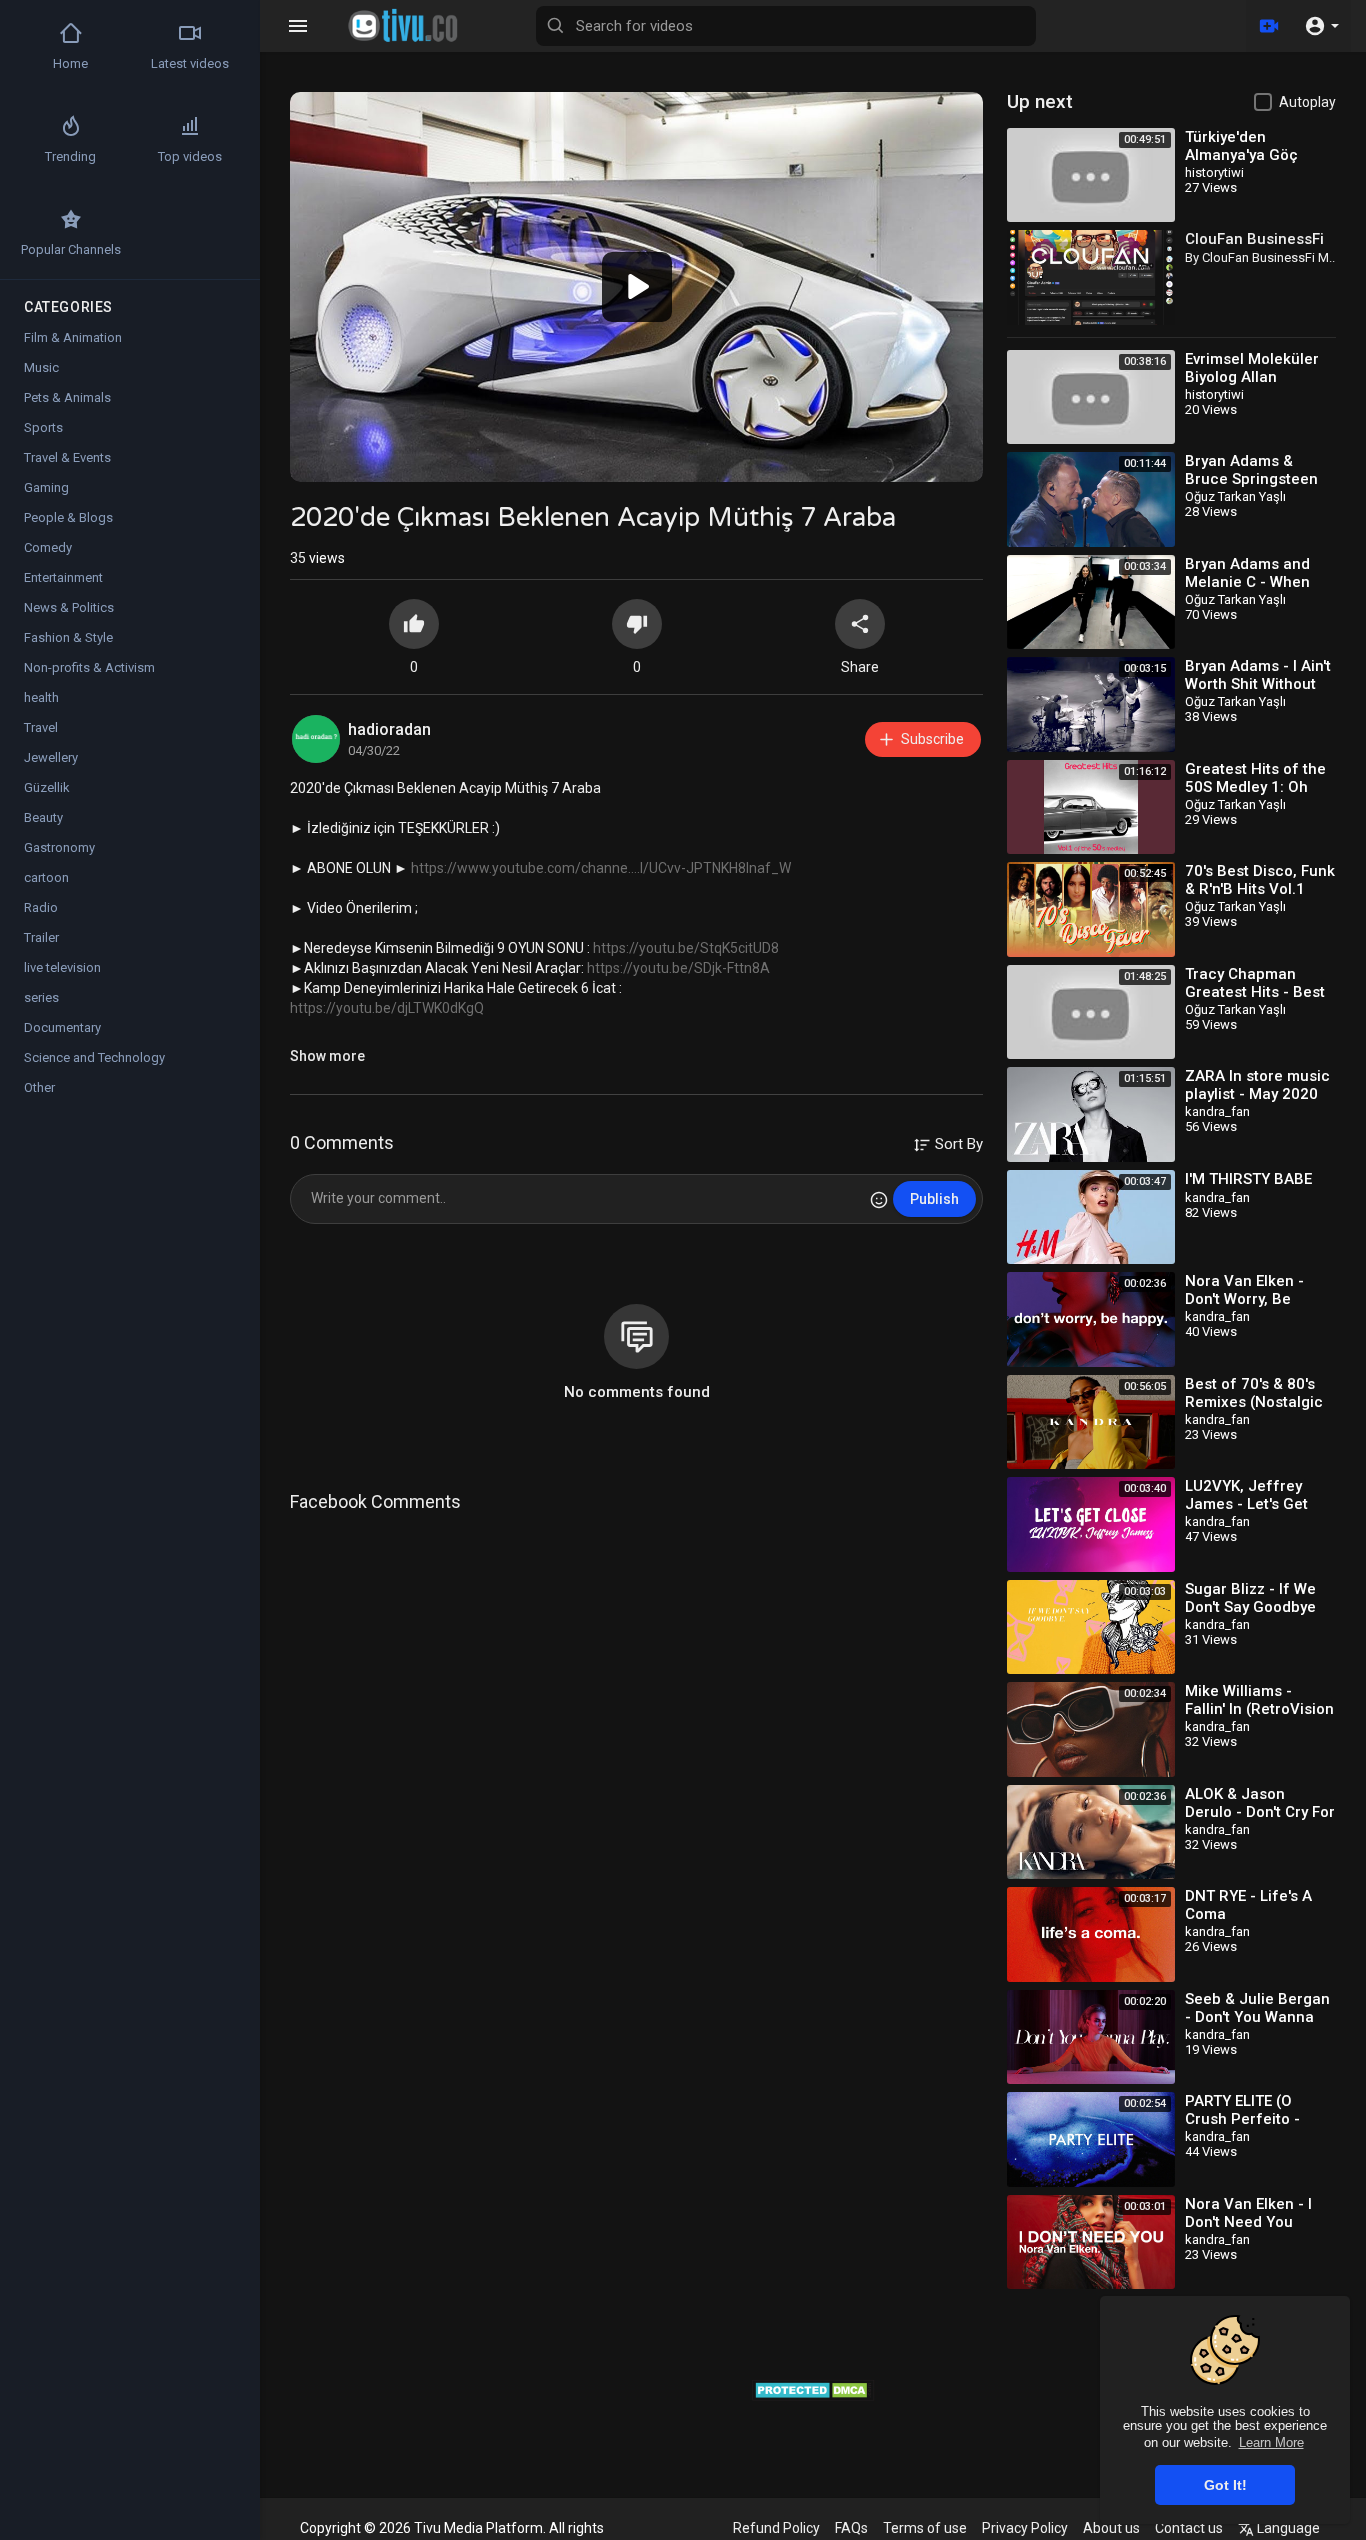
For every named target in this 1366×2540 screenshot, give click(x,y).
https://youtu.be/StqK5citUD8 (686, 948)
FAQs (851, 2528)
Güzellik (47, 787)
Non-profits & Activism (89, 667)
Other (39, 1087)
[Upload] (1269, 26)
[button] (1321, 26)
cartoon (46, 877)
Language (1287, 2528)
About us (1111, 2528)
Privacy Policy (1025, 2528)
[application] (636, 287)
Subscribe (932, 739)
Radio (41, 907)
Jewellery (51, 757)
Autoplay (1307, 102)
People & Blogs (68, 517)
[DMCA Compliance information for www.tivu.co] (813, 2388)
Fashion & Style (68, 637)
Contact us (1189, 2528)
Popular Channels (71, 249)
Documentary (62, 1027)
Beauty (43, 817)
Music (41, 367)
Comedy (48, 547)
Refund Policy (776, 2528)
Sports (43, 427)
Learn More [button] (1271, 2442)
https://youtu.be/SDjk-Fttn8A (678, 968)
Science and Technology (94, 1057)
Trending (70, 156)
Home (70, 63)
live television (62, 967)
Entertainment (63, 577)
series (41, 997)
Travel (41, 727)
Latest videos (190, 63)
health (41, 697)
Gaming (46, 487)
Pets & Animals (67, 397)
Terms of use (925, 2528)
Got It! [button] (1225, 2485)
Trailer (41, 937)
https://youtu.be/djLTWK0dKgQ (387, 1008)
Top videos (190, 156)
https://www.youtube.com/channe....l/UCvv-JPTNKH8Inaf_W (601, 868)
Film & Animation (73, 337)
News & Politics (69, 607)
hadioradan (389, 729)
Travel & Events (67, 457)
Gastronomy (59, 847)
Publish (934, 1199)
